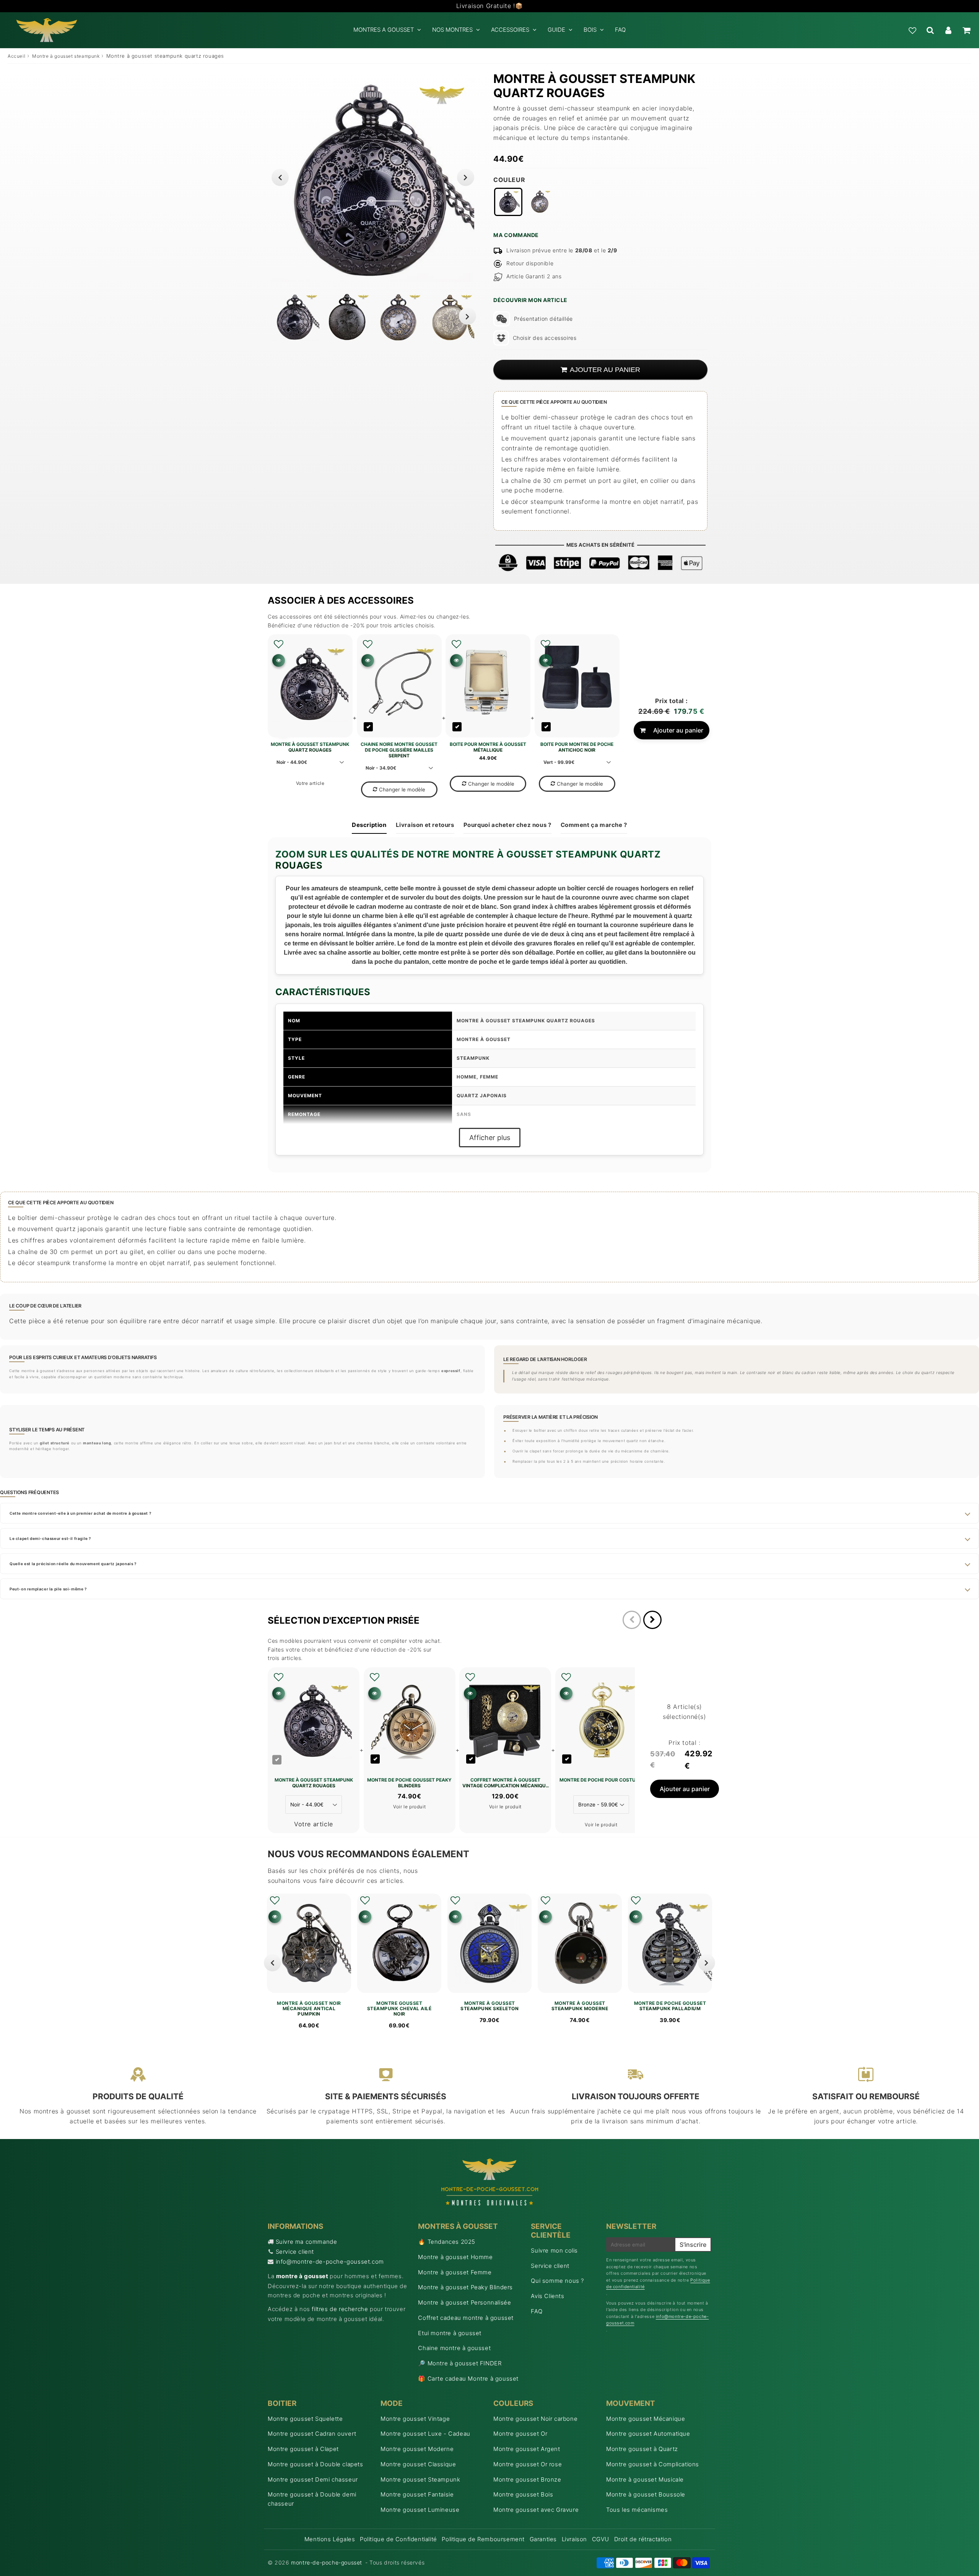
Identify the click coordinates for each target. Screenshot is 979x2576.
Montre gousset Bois (523, 2494)
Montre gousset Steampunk (420, 2479)
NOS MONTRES (452, 30)
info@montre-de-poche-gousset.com (330, 2262)
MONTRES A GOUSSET (384, 30)
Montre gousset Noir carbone (535, 2419)
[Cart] (966, 30)
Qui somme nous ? (557, 2281)
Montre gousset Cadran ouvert (312, 2434)
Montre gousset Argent (527, 2449)
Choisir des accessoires (545, 338)
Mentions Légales (330, 2539)
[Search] (930, 30)
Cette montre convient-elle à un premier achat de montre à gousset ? (80, 1513)
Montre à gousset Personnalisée (464, 2302)
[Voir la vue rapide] (275, 1917)
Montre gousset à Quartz (642, 2449)
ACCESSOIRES (510, 30)
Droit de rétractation (643, 2539)
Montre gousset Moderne (417, 2449)
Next (466, 177)
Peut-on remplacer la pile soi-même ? (48, 1589)
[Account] (948, 30)
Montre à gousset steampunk (66, 56)
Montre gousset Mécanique (646, 2419)
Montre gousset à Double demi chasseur (312, 2499)
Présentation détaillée (543, 319)
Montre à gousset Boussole (646, 2494)
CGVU (601, 2539)
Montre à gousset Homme (455, 2257)
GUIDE (556, 30)
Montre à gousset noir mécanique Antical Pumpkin (309, 2009)
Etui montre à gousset (450, 2333)
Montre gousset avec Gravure (536, 2510)
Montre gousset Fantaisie (417, 2494)
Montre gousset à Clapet (303, 2449)
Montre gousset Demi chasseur (313, 2479)
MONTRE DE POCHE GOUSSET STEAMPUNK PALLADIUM (670, 2006)
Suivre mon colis (554, 2250)
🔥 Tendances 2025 (447, 2242)
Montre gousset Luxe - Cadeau (425, 2434)
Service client (295, 2252)
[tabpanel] (295, 317)
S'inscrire (693, 2245)
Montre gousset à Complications (653, 2464)
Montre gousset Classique (418, 2464)
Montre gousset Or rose (528, 2464)
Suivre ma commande (307, 2242)
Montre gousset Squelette (305, 2419)
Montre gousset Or (520, 2434)
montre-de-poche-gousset (327, 2562)
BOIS (590, 30)
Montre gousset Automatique (648, 2434)
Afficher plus (490, 1138)
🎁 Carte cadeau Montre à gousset (468, 2379)
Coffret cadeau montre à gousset (466, 2318)
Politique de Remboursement (483, 2539)
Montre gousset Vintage (415, 2419)
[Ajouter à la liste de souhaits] (279, 644)
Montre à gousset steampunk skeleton (489, 2006)
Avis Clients (547, 2296)
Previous (280, 177)
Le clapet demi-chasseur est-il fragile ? (50, 1538)
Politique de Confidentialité (398, 2539)
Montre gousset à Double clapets (315, 2464)
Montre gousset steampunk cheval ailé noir (399, 2009)
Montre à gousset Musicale (645, 2479)
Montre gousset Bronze (527, 2479)
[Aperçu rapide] (279, 660)
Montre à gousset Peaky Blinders (465, 2287)
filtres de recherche (340, 2309)
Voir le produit (409, 1807)
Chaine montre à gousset (454, 2348)
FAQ (620, 30)
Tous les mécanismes (637, 2510)
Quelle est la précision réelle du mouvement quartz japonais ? (73, 1564)
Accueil (16, 56)
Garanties (543, 2539)
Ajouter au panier (678, 730)
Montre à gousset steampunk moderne (580, 2006)
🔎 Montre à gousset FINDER (460, 2363)
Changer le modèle (402, 789)
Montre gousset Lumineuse (420, 2510)
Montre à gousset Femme (455, 2272)
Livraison (574, 2539)
